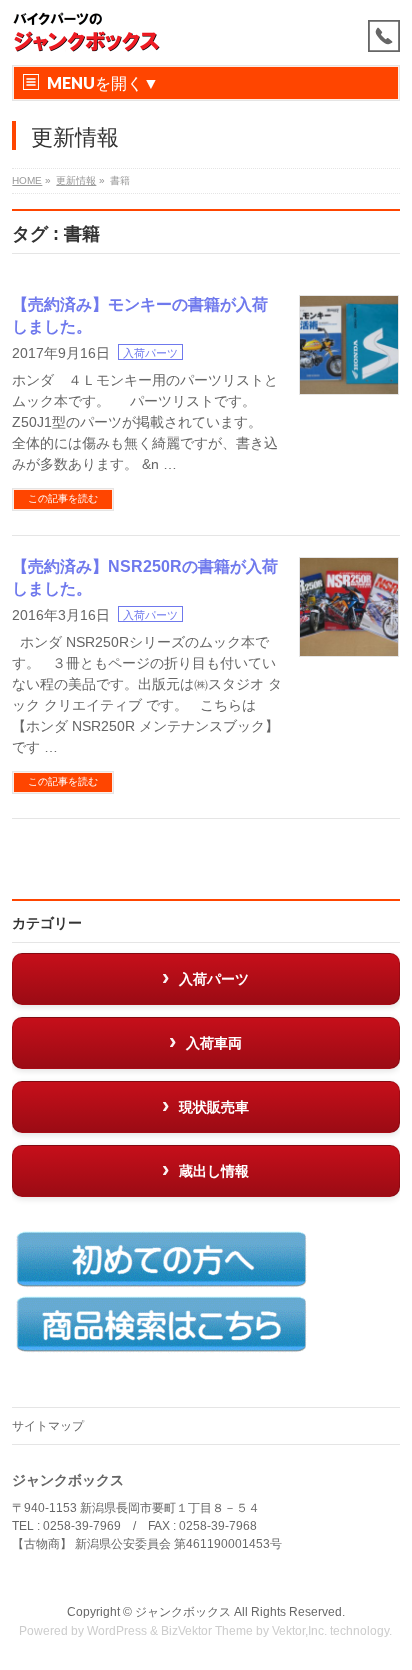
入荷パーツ (150, 353)
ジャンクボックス (183, 1612)
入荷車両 (214, 1043)
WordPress (117, 1631)
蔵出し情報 (214, 1171)
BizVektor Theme (207, 1631)
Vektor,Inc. (299, 1631)
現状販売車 (214, 1107)
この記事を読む (63, 498)
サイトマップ (48, 1426)
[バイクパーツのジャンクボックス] (87, 32)
